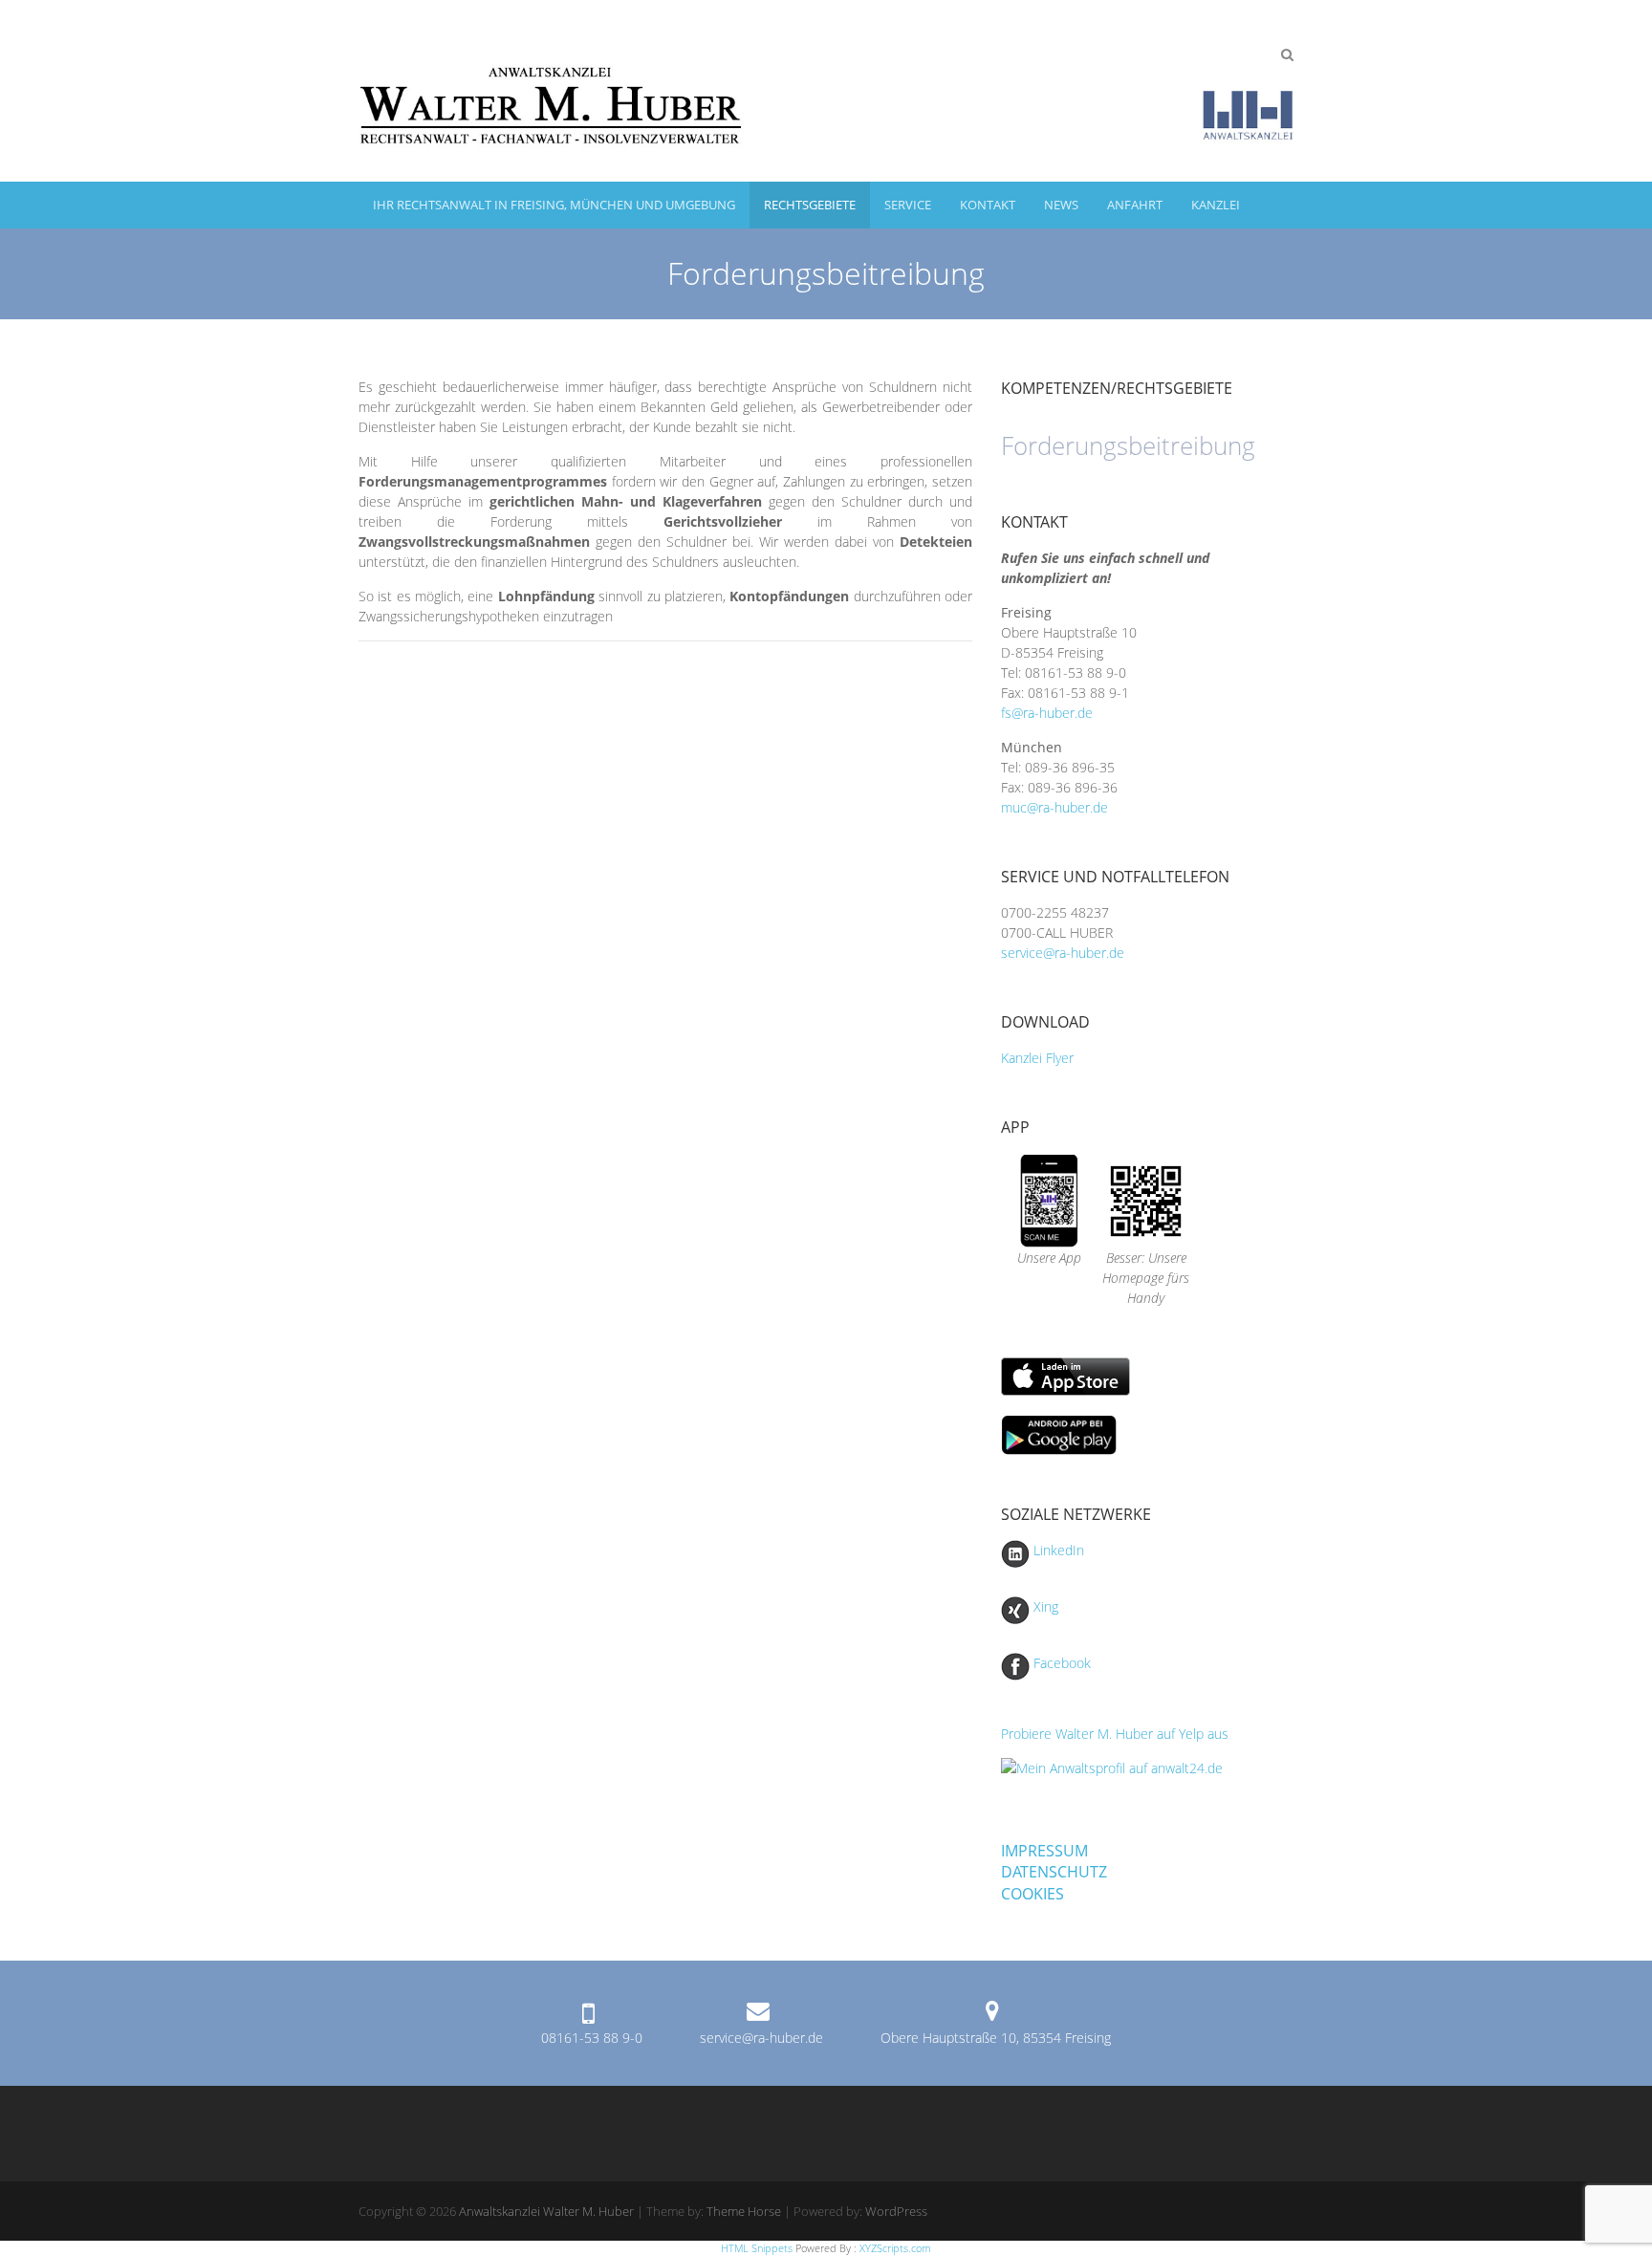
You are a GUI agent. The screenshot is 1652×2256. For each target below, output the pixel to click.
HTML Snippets (757, 2248)
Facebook (1060, 1663)
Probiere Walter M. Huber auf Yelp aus (1115, 1734)
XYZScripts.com (895, 2248)
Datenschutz (1054, 1872)
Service (908, 205)
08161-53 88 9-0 (592, 2038)
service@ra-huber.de (1063, 953)
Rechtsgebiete (810, 205)
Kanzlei (1216, 205)
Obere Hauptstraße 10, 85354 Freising (996, 2038)
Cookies (1032, 1894)
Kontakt (988, 205)
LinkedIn (1057, 1550)
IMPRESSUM (1044, 1851)
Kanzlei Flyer (1037, 1058)
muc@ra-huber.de (1056, 807)
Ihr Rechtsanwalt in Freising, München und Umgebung (554, 205)
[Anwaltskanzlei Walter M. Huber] (826, 91)
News (1061, 205)
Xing (1044, 1606)
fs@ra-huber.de (1047, 713)
